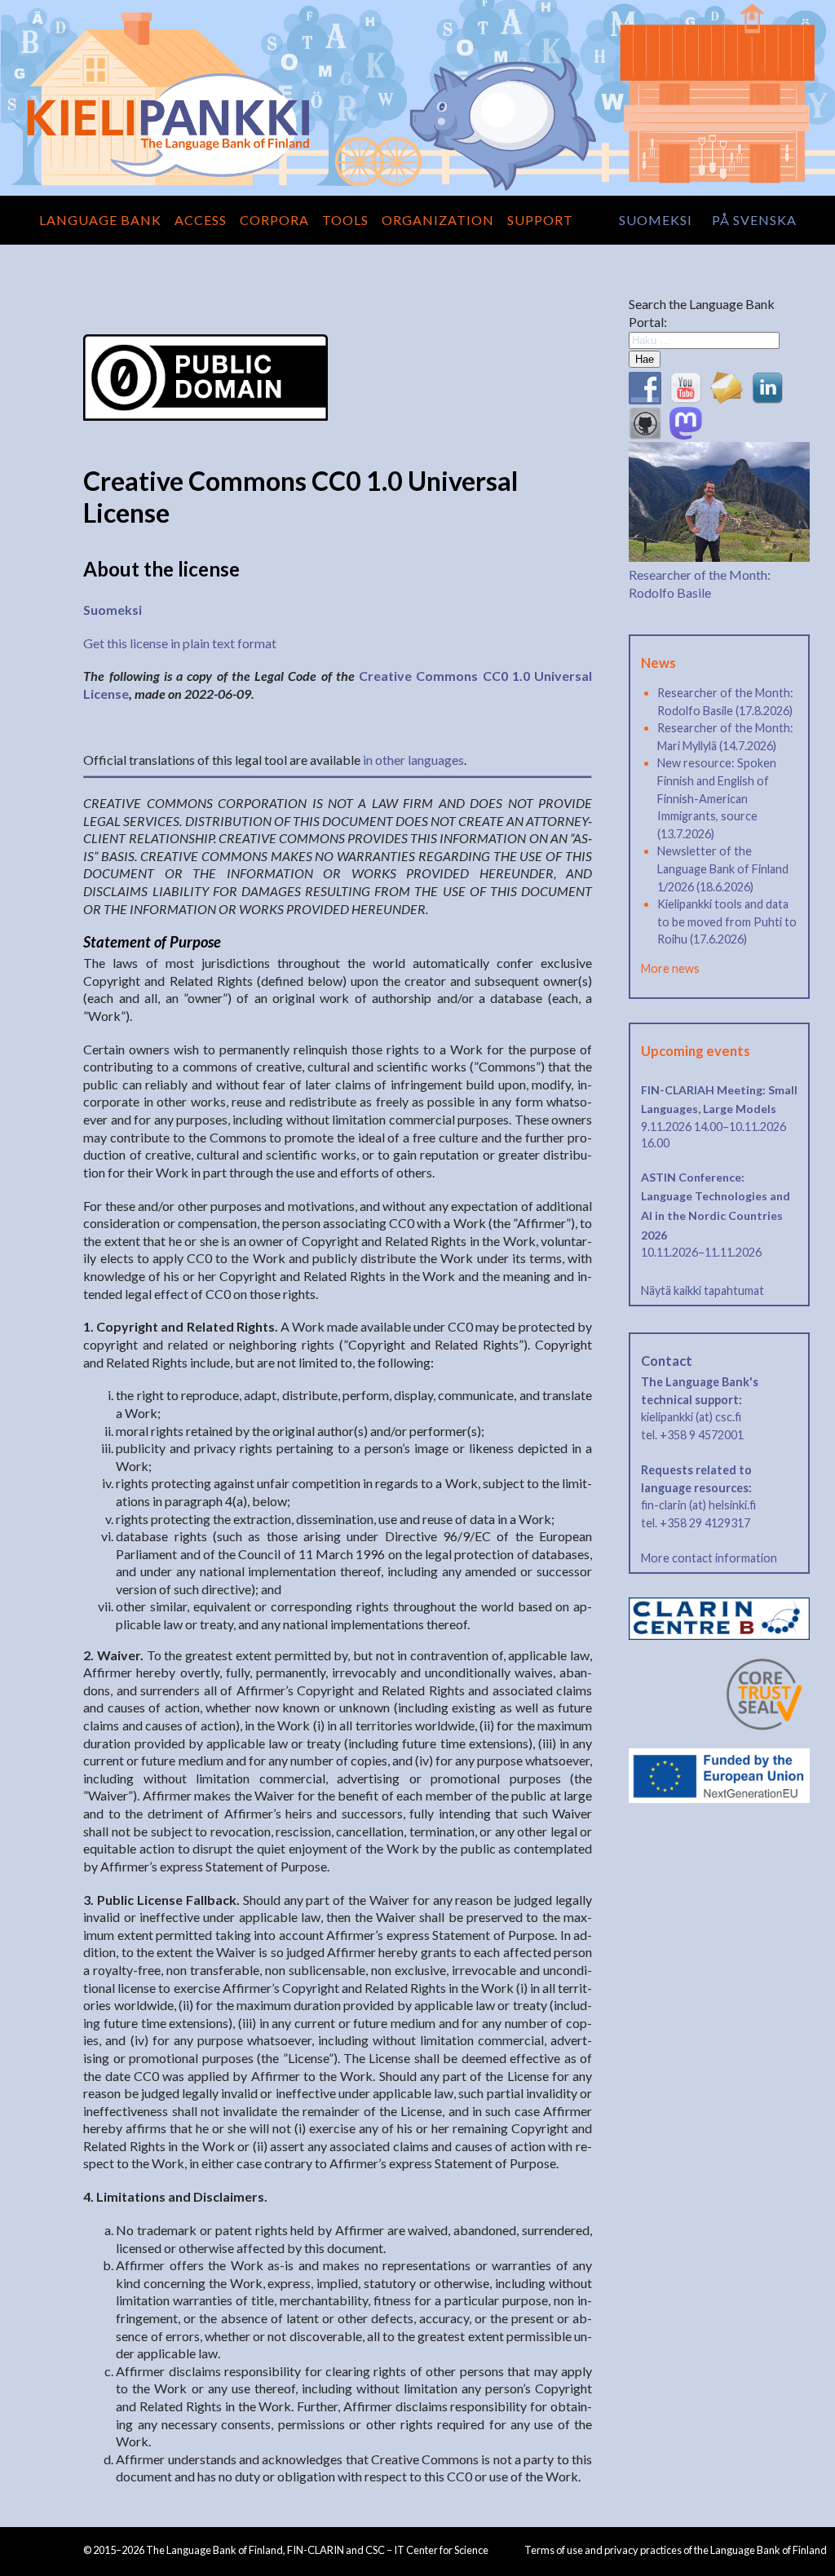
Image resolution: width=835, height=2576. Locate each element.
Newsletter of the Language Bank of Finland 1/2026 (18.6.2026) (723, 868)
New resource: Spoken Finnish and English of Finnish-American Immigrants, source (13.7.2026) (717, 798)
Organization (438, 220)
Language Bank (100, 220)
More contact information (709, 1558)
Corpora (274, 220)
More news (670, 968)
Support (540, 220)
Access (201, 220)
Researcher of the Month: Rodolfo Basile (700, 583)
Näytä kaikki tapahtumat (702, 1290)
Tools (345, 220)
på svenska (754, 220)
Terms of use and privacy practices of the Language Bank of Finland (676, 2550)
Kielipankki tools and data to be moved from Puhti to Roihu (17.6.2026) (727, 921)
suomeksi (656, 220)
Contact (667, 1361)
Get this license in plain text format (180, 643)
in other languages (413, 760)
